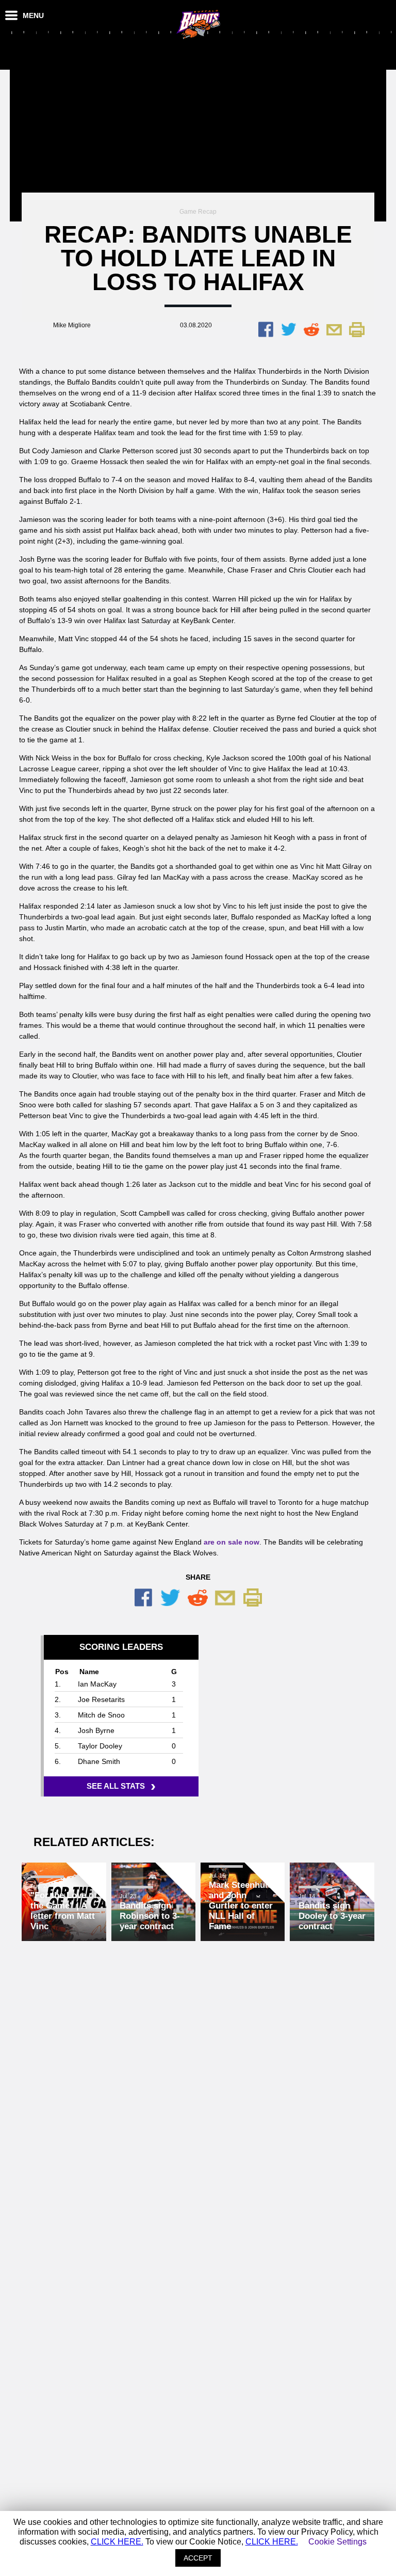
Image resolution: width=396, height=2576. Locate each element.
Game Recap (198, 212)
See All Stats (119, 1786)
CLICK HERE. (117, 2542)
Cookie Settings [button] (337, 2542)
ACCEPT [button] (198, 2558)
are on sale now (232, 1542)
